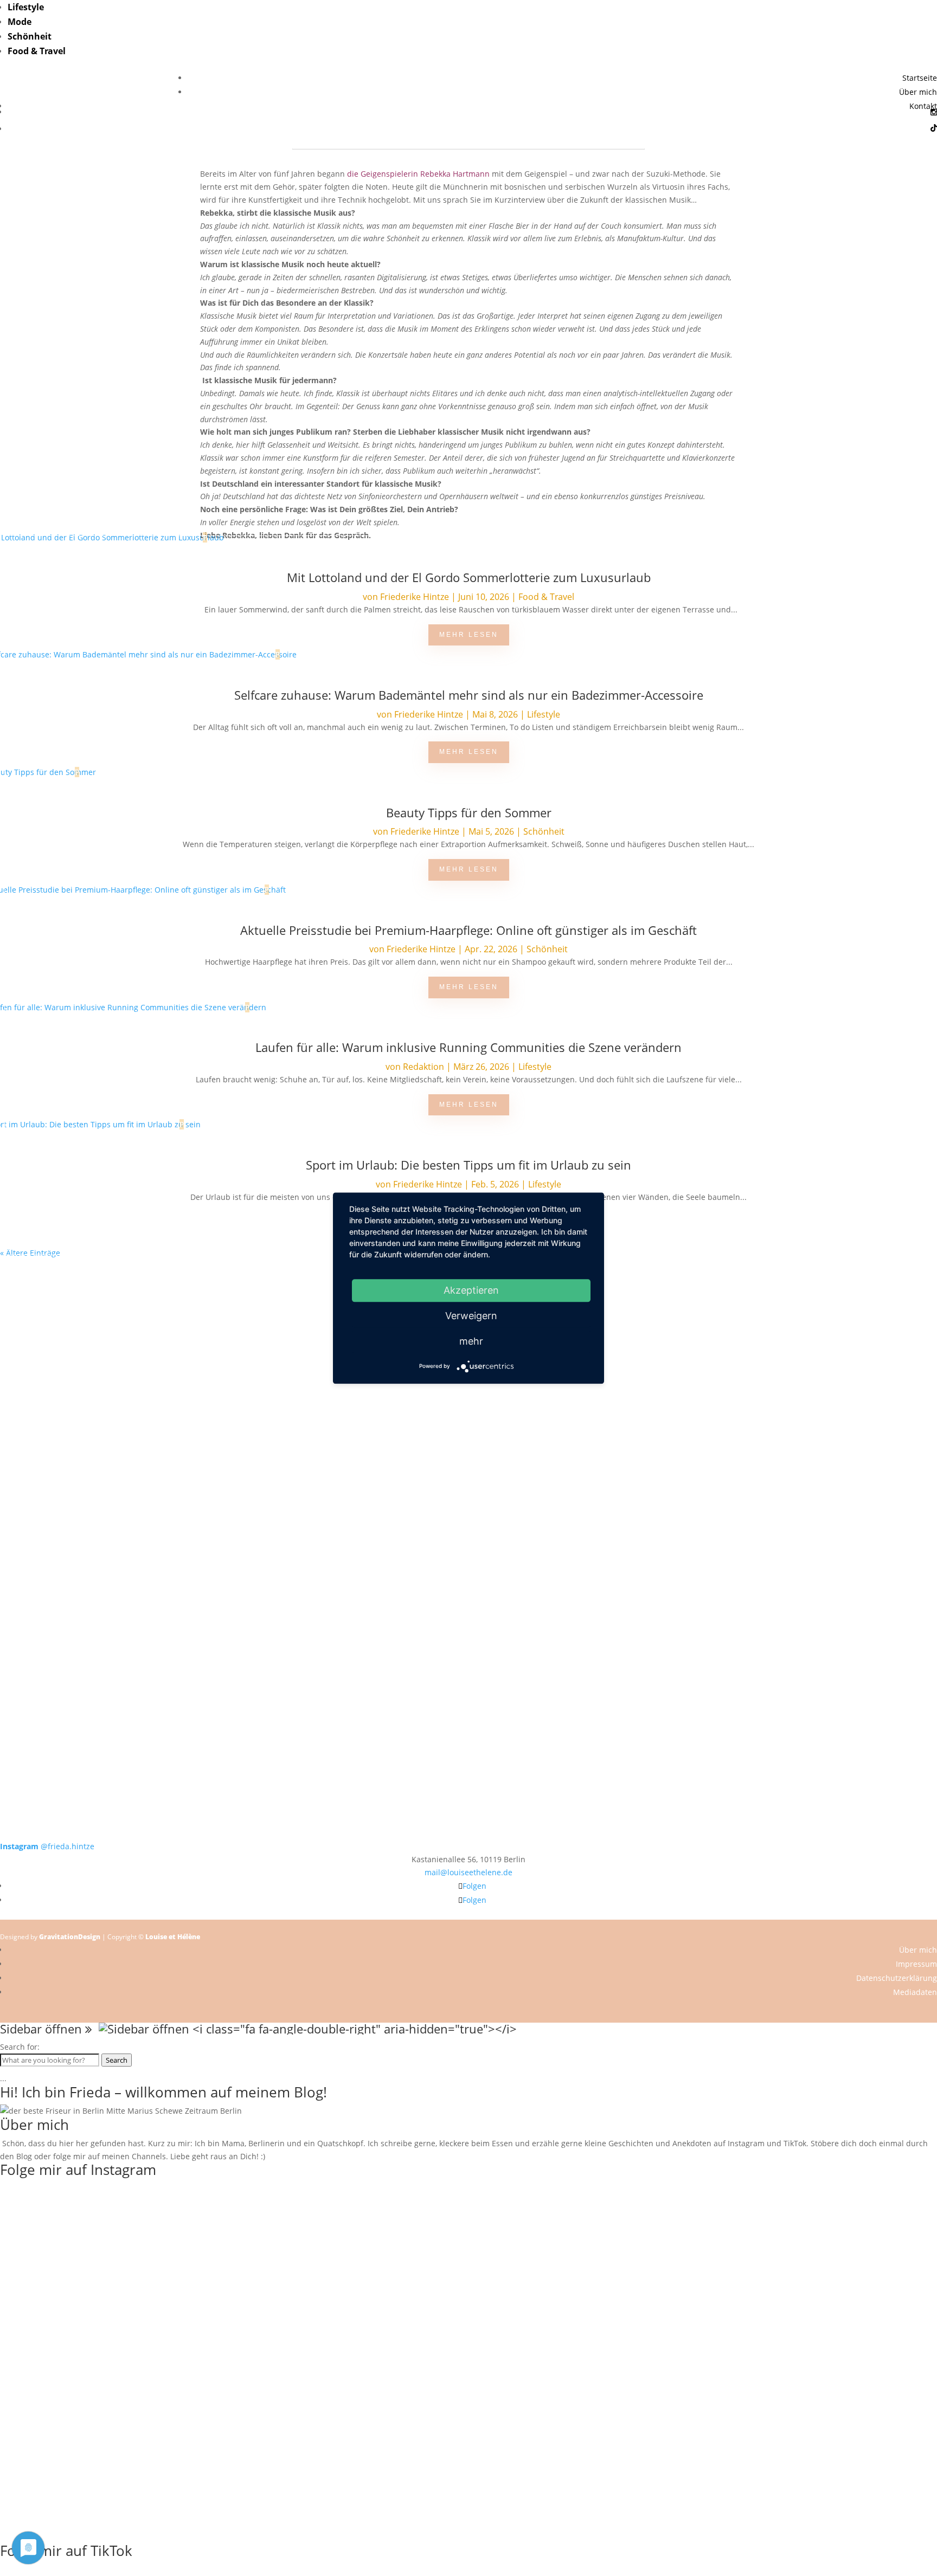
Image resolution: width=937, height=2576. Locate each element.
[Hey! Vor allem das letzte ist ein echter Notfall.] (281, 1459)
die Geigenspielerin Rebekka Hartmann (418, 174)
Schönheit (30, 36)
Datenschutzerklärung (897, 1978)
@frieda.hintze (47, 1846)
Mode (20, 22)
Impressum (916, 1964)
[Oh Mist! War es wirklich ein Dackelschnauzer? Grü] (281, 1305)
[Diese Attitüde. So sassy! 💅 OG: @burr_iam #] (94, 1453)
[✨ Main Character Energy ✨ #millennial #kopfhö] (843, 1453)
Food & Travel (37, 51)
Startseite (920, 78)
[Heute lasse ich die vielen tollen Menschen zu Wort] (843, 1324)
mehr (471, 1341)
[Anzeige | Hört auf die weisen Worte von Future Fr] (656, 1634)
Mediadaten (915, 1992)
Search (117, 2060)
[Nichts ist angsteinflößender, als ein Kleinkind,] (468, 1472)
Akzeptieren (471, 1290)
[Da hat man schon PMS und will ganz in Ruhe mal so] (94, 1298)
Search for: (20, 2047)
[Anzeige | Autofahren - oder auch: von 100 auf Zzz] (234, 2260)
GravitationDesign (70, 1937)
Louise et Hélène (173, 1937)
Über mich (918, 92)
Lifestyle (26, 7)
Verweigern (471, 1316)
